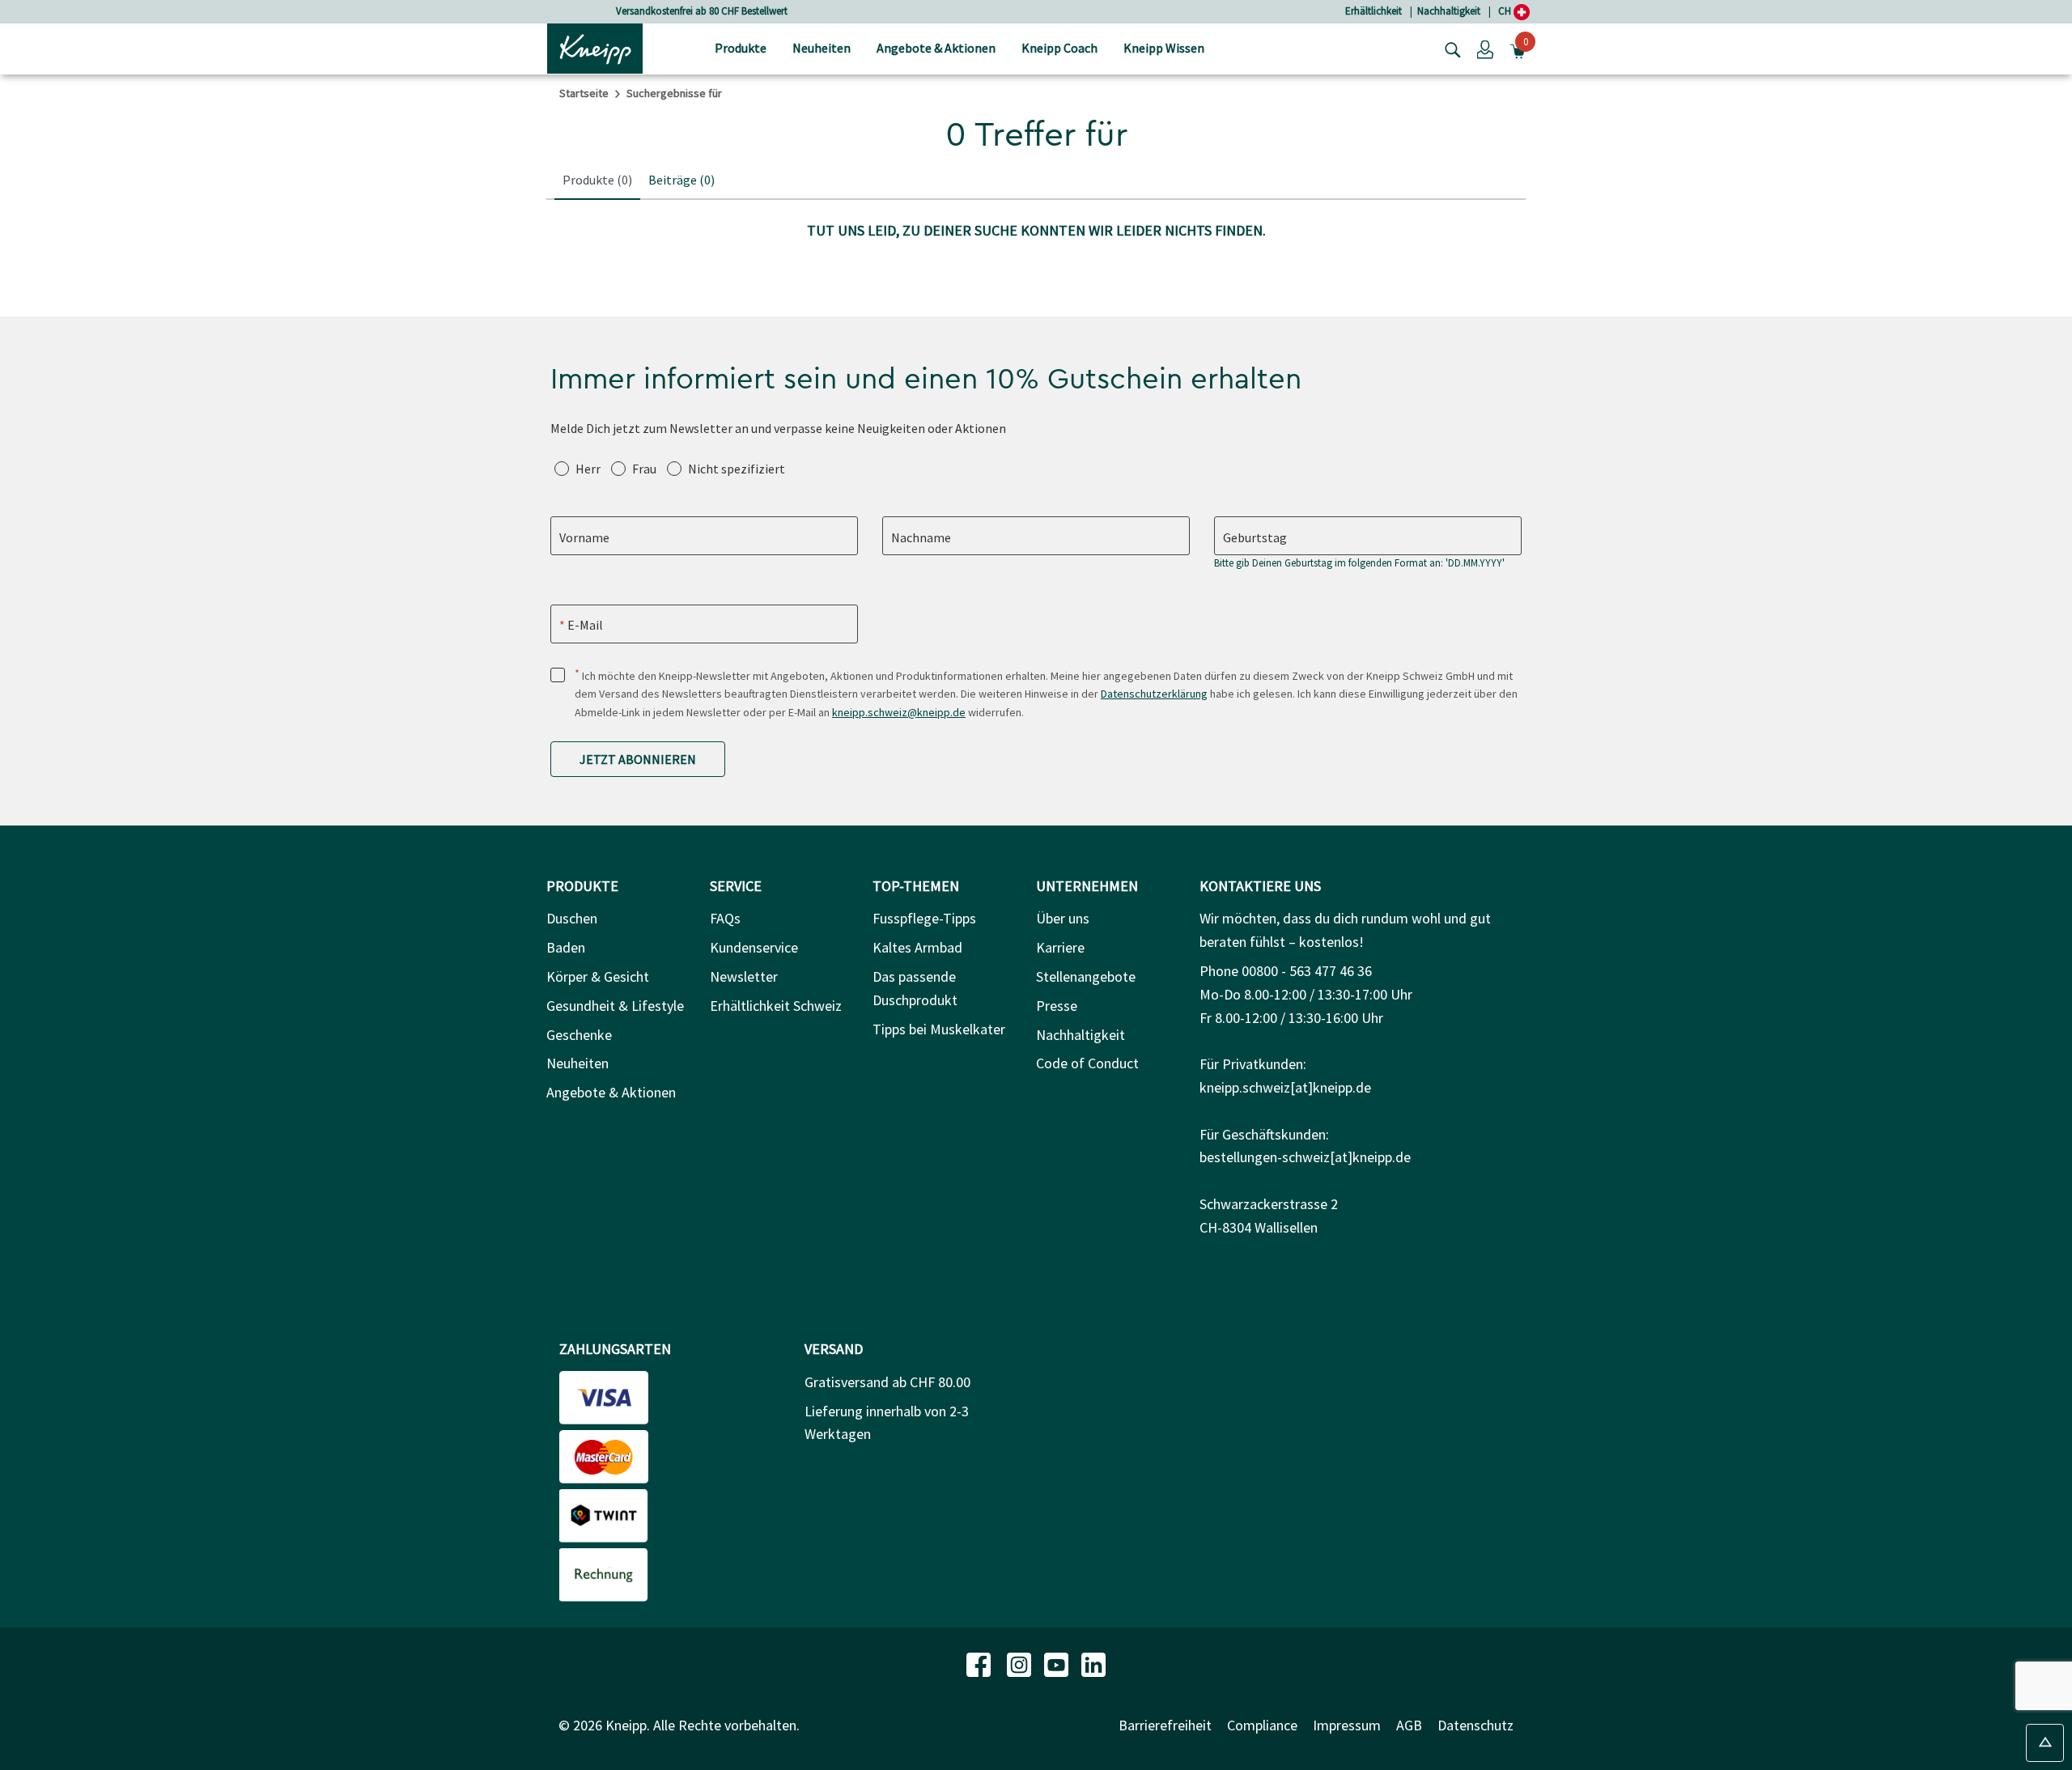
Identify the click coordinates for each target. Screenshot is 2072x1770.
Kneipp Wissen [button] (1164, 48)
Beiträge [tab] (681, 180)
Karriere (1060, 947)
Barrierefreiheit (1165, 1725)
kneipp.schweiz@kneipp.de (899, 712)
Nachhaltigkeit (1449, 11)
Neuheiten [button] (822, 48)
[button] (1485, 49)
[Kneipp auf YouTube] (1058, 1663)
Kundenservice (754, 947)
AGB (1409, 1725)
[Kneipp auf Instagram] (1021, 1663)
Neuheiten (577, 1063)
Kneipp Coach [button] (1059, 48)
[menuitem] (741, 49)
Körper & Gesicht (598, 976)
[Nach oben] (2045, 1743)
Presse (1057, 1006)
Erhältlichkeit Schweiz (776, 1006)
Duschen (572, 918)
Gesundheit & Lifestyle (615, 1006)
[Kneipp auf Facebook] (980, 1663)
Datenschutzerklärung (1154, 694)
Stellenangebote (1086, 976)
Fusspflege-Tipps (924, 918)
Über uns (1063, 918)
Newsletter (744, 976)
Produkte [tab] (597, 180)
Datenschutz (1475, 1725)
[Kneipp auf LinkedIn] (1093, 1663)
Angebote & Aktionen (611, 1092)
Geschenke (579, 1035)
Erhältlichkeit (1374, 11)
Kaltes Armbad (917, 947)
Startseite (584, 93)
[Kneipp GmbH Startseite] (595, 47)
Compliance (1262, 1725)
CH (1506, 11)
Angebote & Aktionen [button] (936, 48)
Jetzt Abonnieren (638, 759)
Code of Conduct (1087, 1063)
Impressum (1347, 1725)
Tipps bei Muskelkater (939, 1029)
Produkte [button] (741, 48)
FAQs (725, 918)
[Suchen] (1449, 49)
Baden (566, 947)
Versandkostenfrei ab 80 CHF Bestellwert (702, 11)
